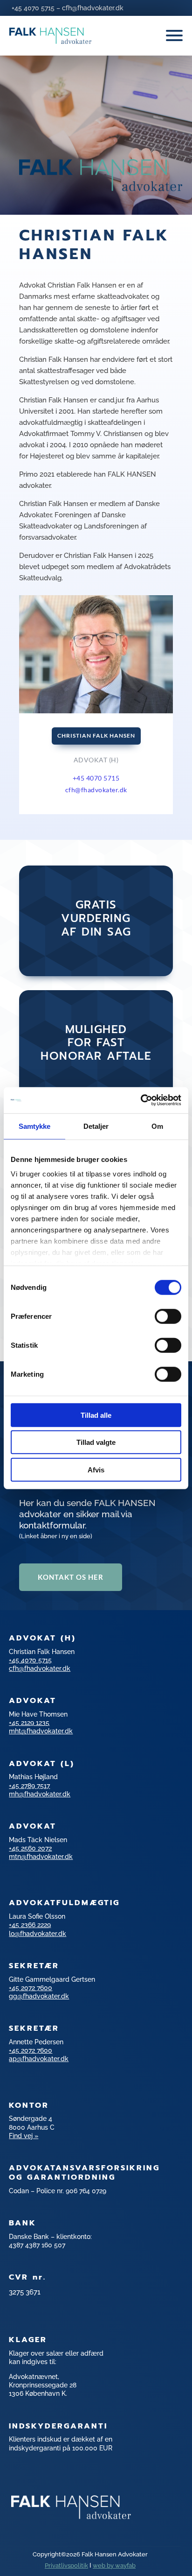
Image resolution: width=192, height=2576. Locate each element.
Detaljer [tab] (96, 1126)
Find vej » (24, 2136)
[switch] (168, 1316)
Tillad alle (96, 1415)
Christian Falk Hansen (96, 735)
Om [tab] (157, 1126)
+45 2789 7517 (29, 1786)
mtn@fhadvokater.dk (41, 1857)
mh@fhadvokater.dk (40, 1794)
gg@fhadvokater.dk (39, 1996)
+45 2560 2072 (30, 1848)
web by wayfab (114, 2565)
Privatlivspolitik (66, 2565)
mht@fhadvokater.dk (41, 1731)
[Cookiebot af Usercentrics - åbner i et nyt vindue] (141, 1100)
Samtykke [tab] (35, 1126)
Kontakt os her (71, 1577)
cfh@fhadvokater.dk (93, 8)
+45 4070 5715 (33, 8)
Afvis (96, 1469)
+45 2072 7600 (31, 1988)
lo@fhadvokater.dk (38, 1934)
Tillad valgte (96, 1442)
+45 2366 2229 (30, 1925)
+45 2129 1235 (29, 1723)
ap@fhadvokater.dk (39, 2059)
